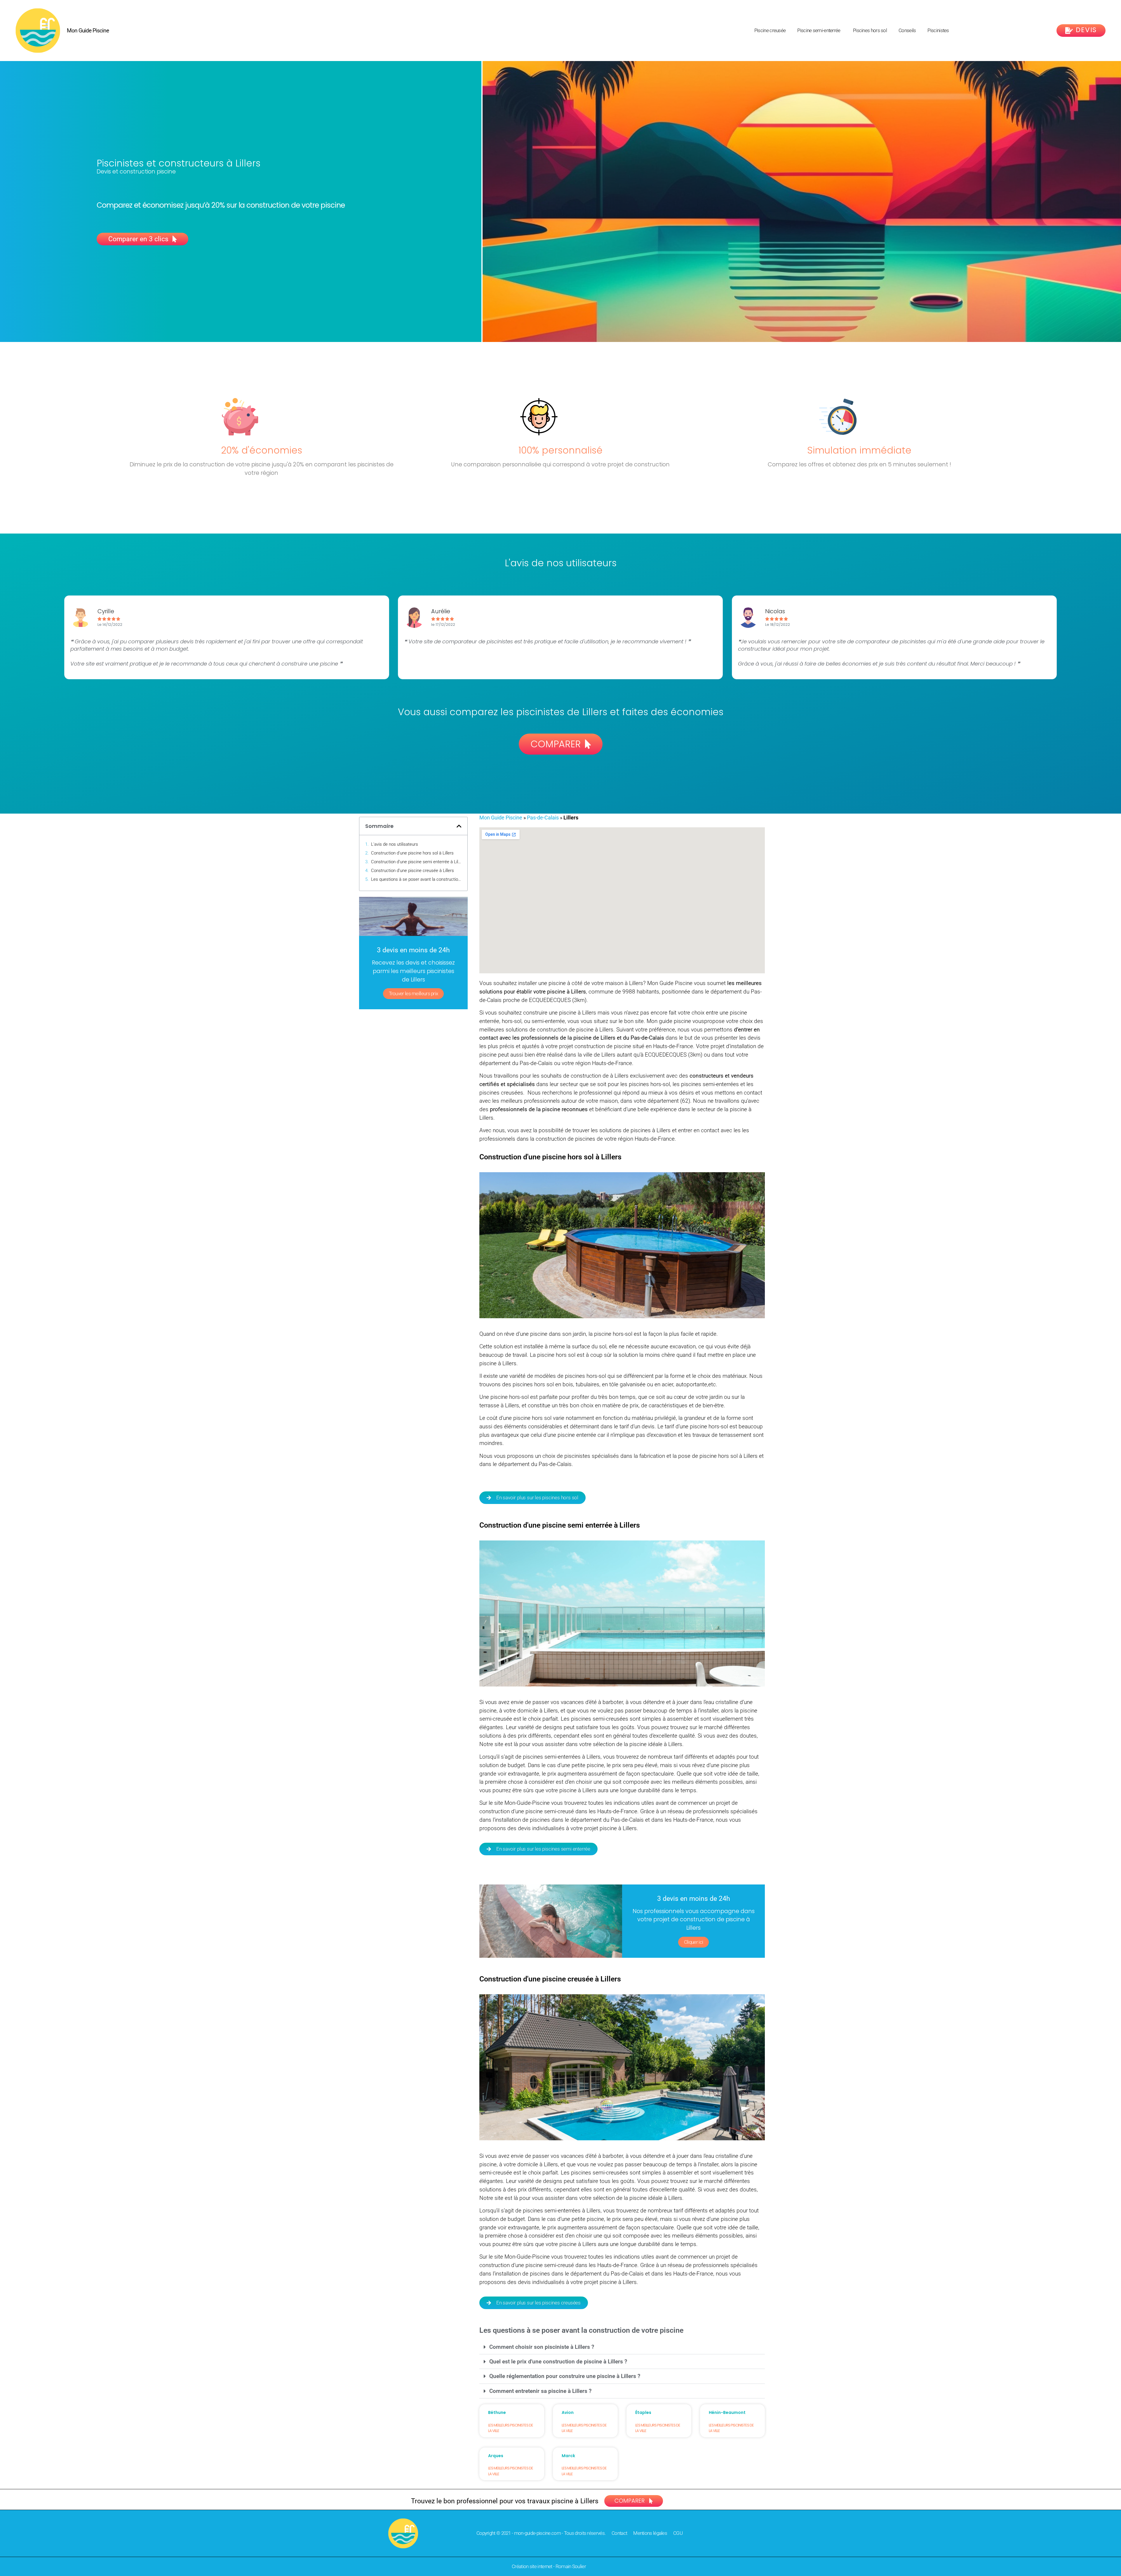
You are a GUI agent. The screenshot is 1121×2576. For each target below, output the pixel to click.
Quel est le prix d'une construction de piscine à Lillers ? (558, 2362)
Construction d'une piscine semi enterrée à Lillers (416, 862)
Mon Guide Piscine (88, 31)
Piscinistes (938, 30)
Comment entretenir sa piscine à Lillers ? (540, 2391)
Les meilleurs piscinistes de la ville (511, 2428)
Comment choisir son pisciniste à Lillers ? (542, 2347)
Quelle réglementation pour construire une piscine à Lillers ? (565, 2376)
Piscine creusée (770, 30)
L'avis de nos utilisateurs (395, 844)
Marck (568, 2456)
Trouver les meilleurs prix (414, 993)
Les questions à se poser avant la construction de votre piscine (416, 879)
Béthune (497, 2412)
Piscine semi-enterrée (819, 30)
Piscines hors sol (870, 30)
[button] (459, 826)
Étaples (643, 2412)
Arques (496, 2456)
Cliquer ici (693, 1942)
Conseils (907, 30)
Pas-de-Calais (543, 818)
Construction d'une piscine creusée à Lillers (412, 871)
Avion (568, 2412)
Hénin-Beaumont (727, 2412)
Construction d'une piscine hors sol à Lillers (412, 853)
